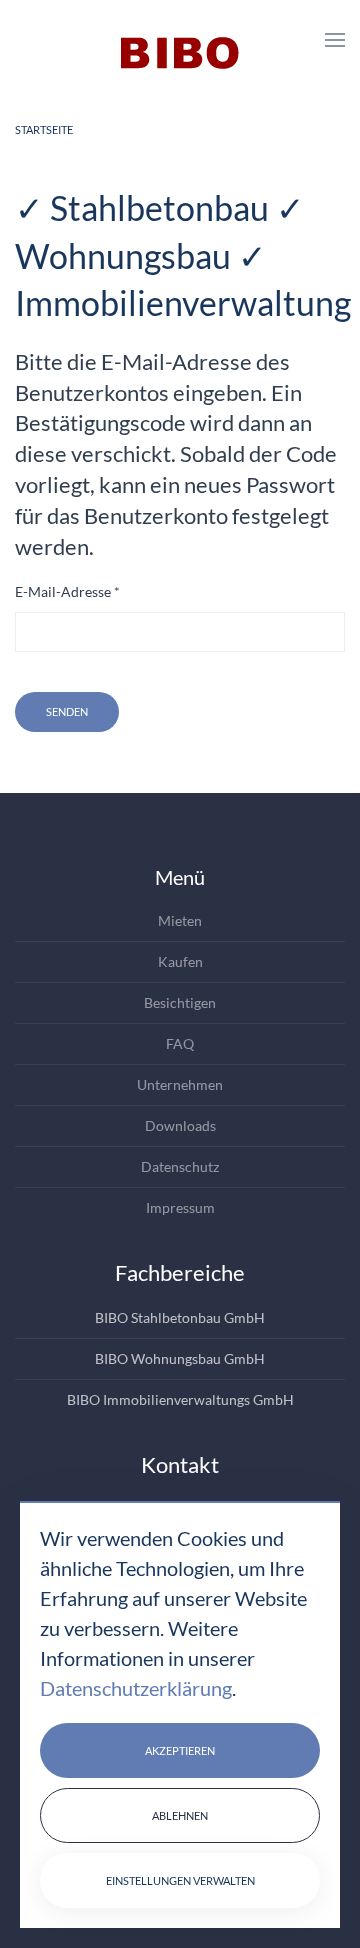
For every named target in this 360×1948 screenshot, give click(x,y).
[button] (335, 40)
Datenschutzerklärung (136, 1688)
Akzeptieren (180, 1750)
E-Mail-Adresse (67, 591)
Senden (67, 711)
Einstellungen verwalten (180, 1880)
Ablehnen (180, 1815)
